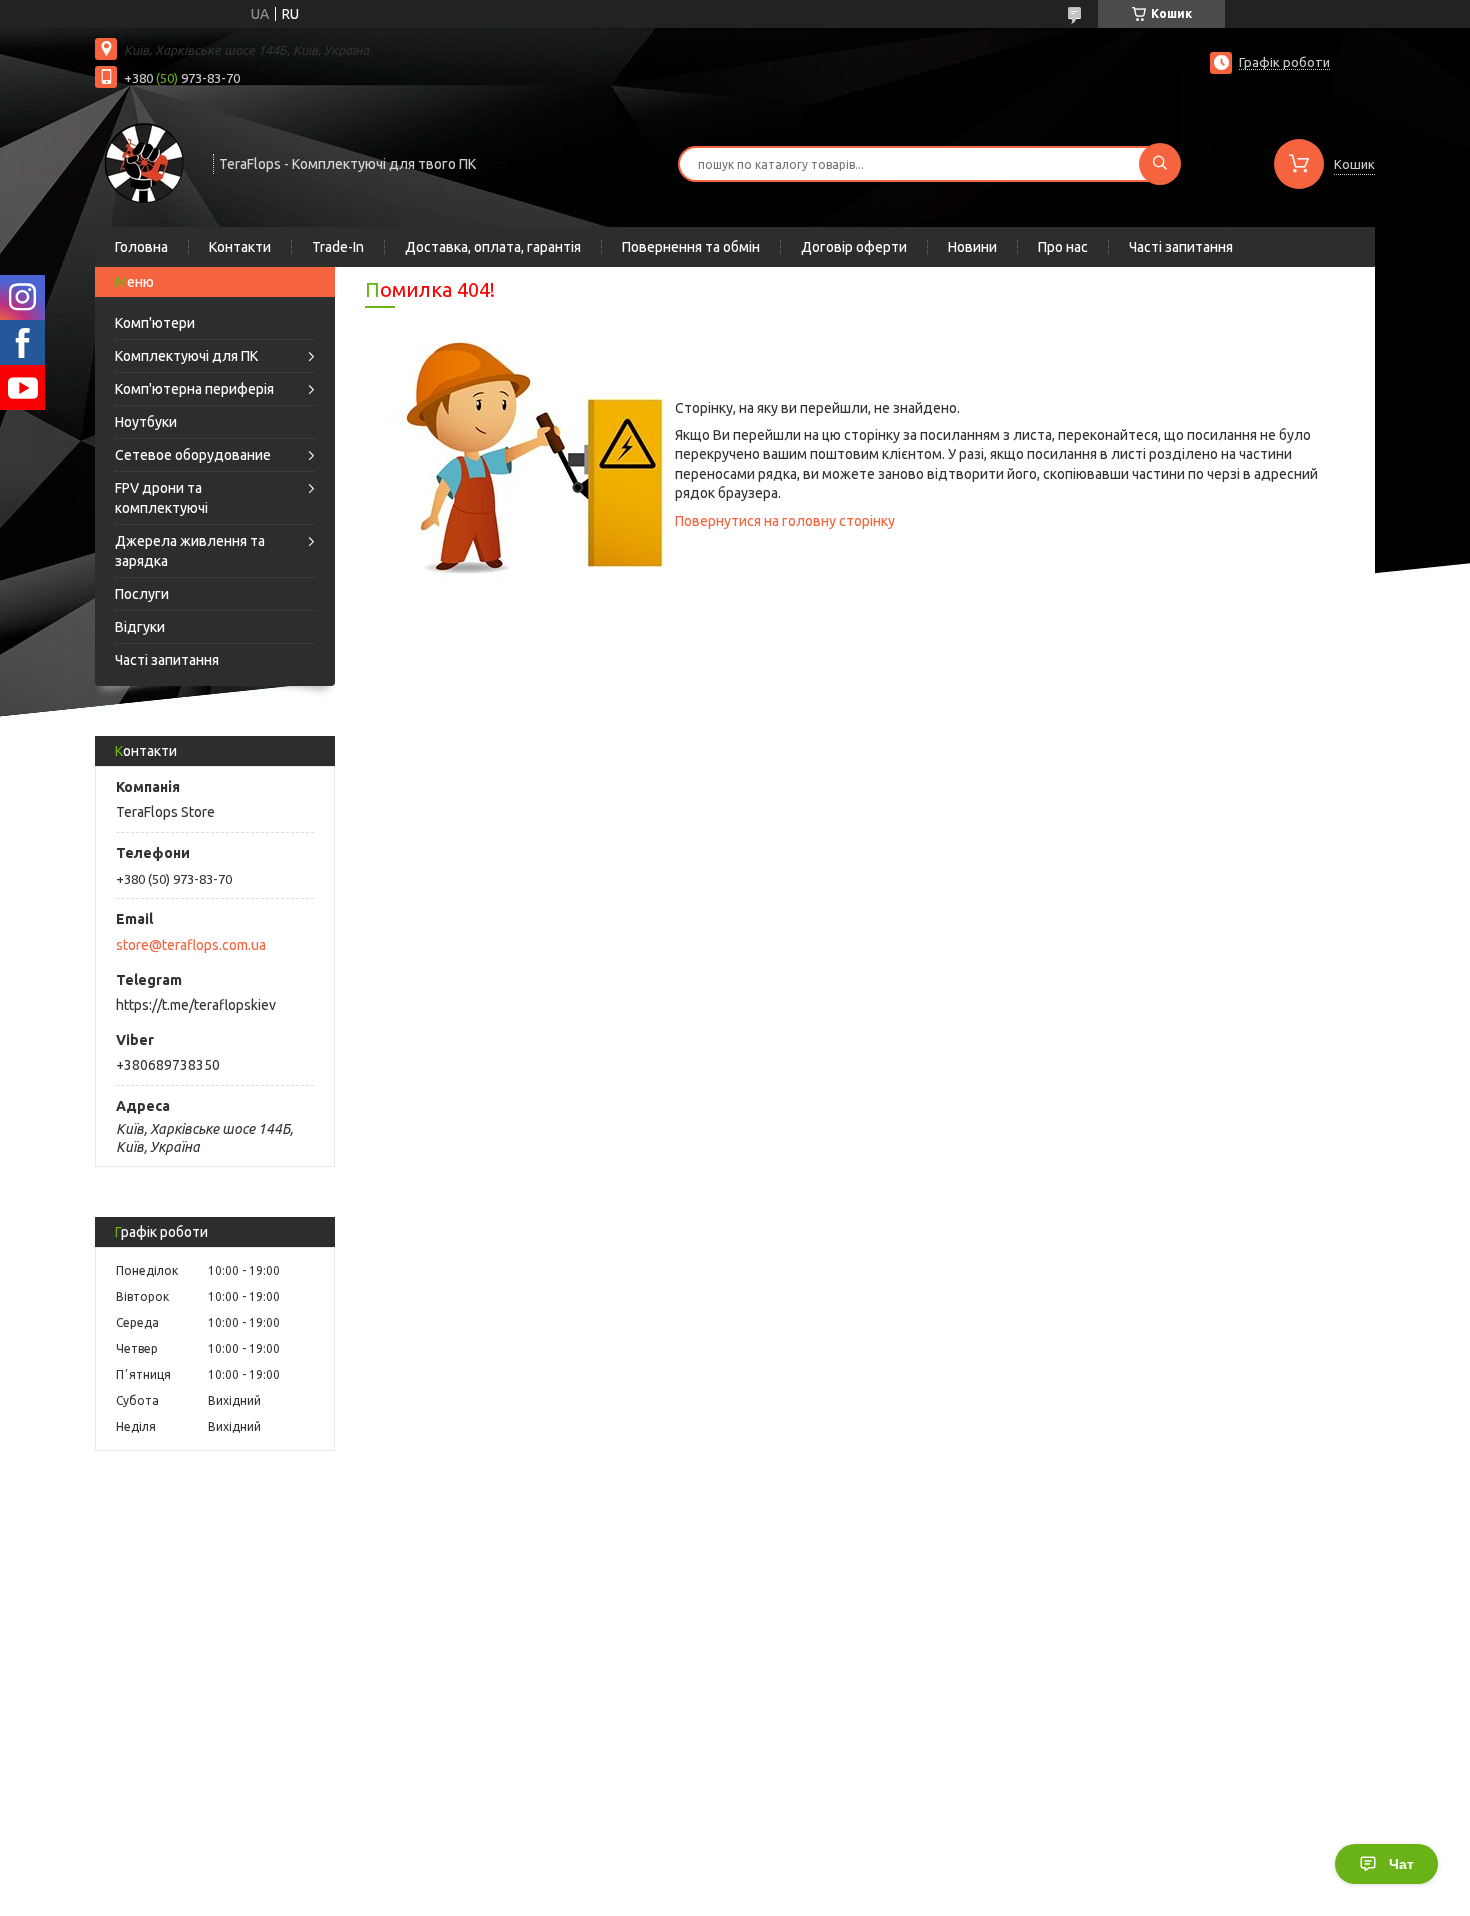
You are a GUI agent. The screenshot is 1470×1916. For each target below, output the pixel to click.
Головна (141, 247)
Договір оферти (854, 247)
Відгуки (140, 627)
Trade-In (338, 247)
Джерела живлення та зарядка (190, 551)
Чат (1401, 1864)
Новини (972, 247)
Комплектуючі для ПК (186, 356)
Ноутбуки (146, 422)
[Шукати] (1160, 164)
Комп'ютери (155, 323)
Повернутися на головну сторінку (785, 521)
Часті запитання (1181, 247)
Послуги (142, 594)
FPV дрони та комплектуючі (161, 498)
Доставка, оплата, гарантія (493, 247)
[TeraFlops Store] (145, 162)
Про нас (1063, 247)
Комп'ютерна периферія (194, 389)
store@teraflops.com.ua (191, 945)
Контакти (240, 247)
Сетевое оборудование (193, 455)
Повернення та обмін (691, 247)
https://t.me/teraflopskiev (196, 1005)
